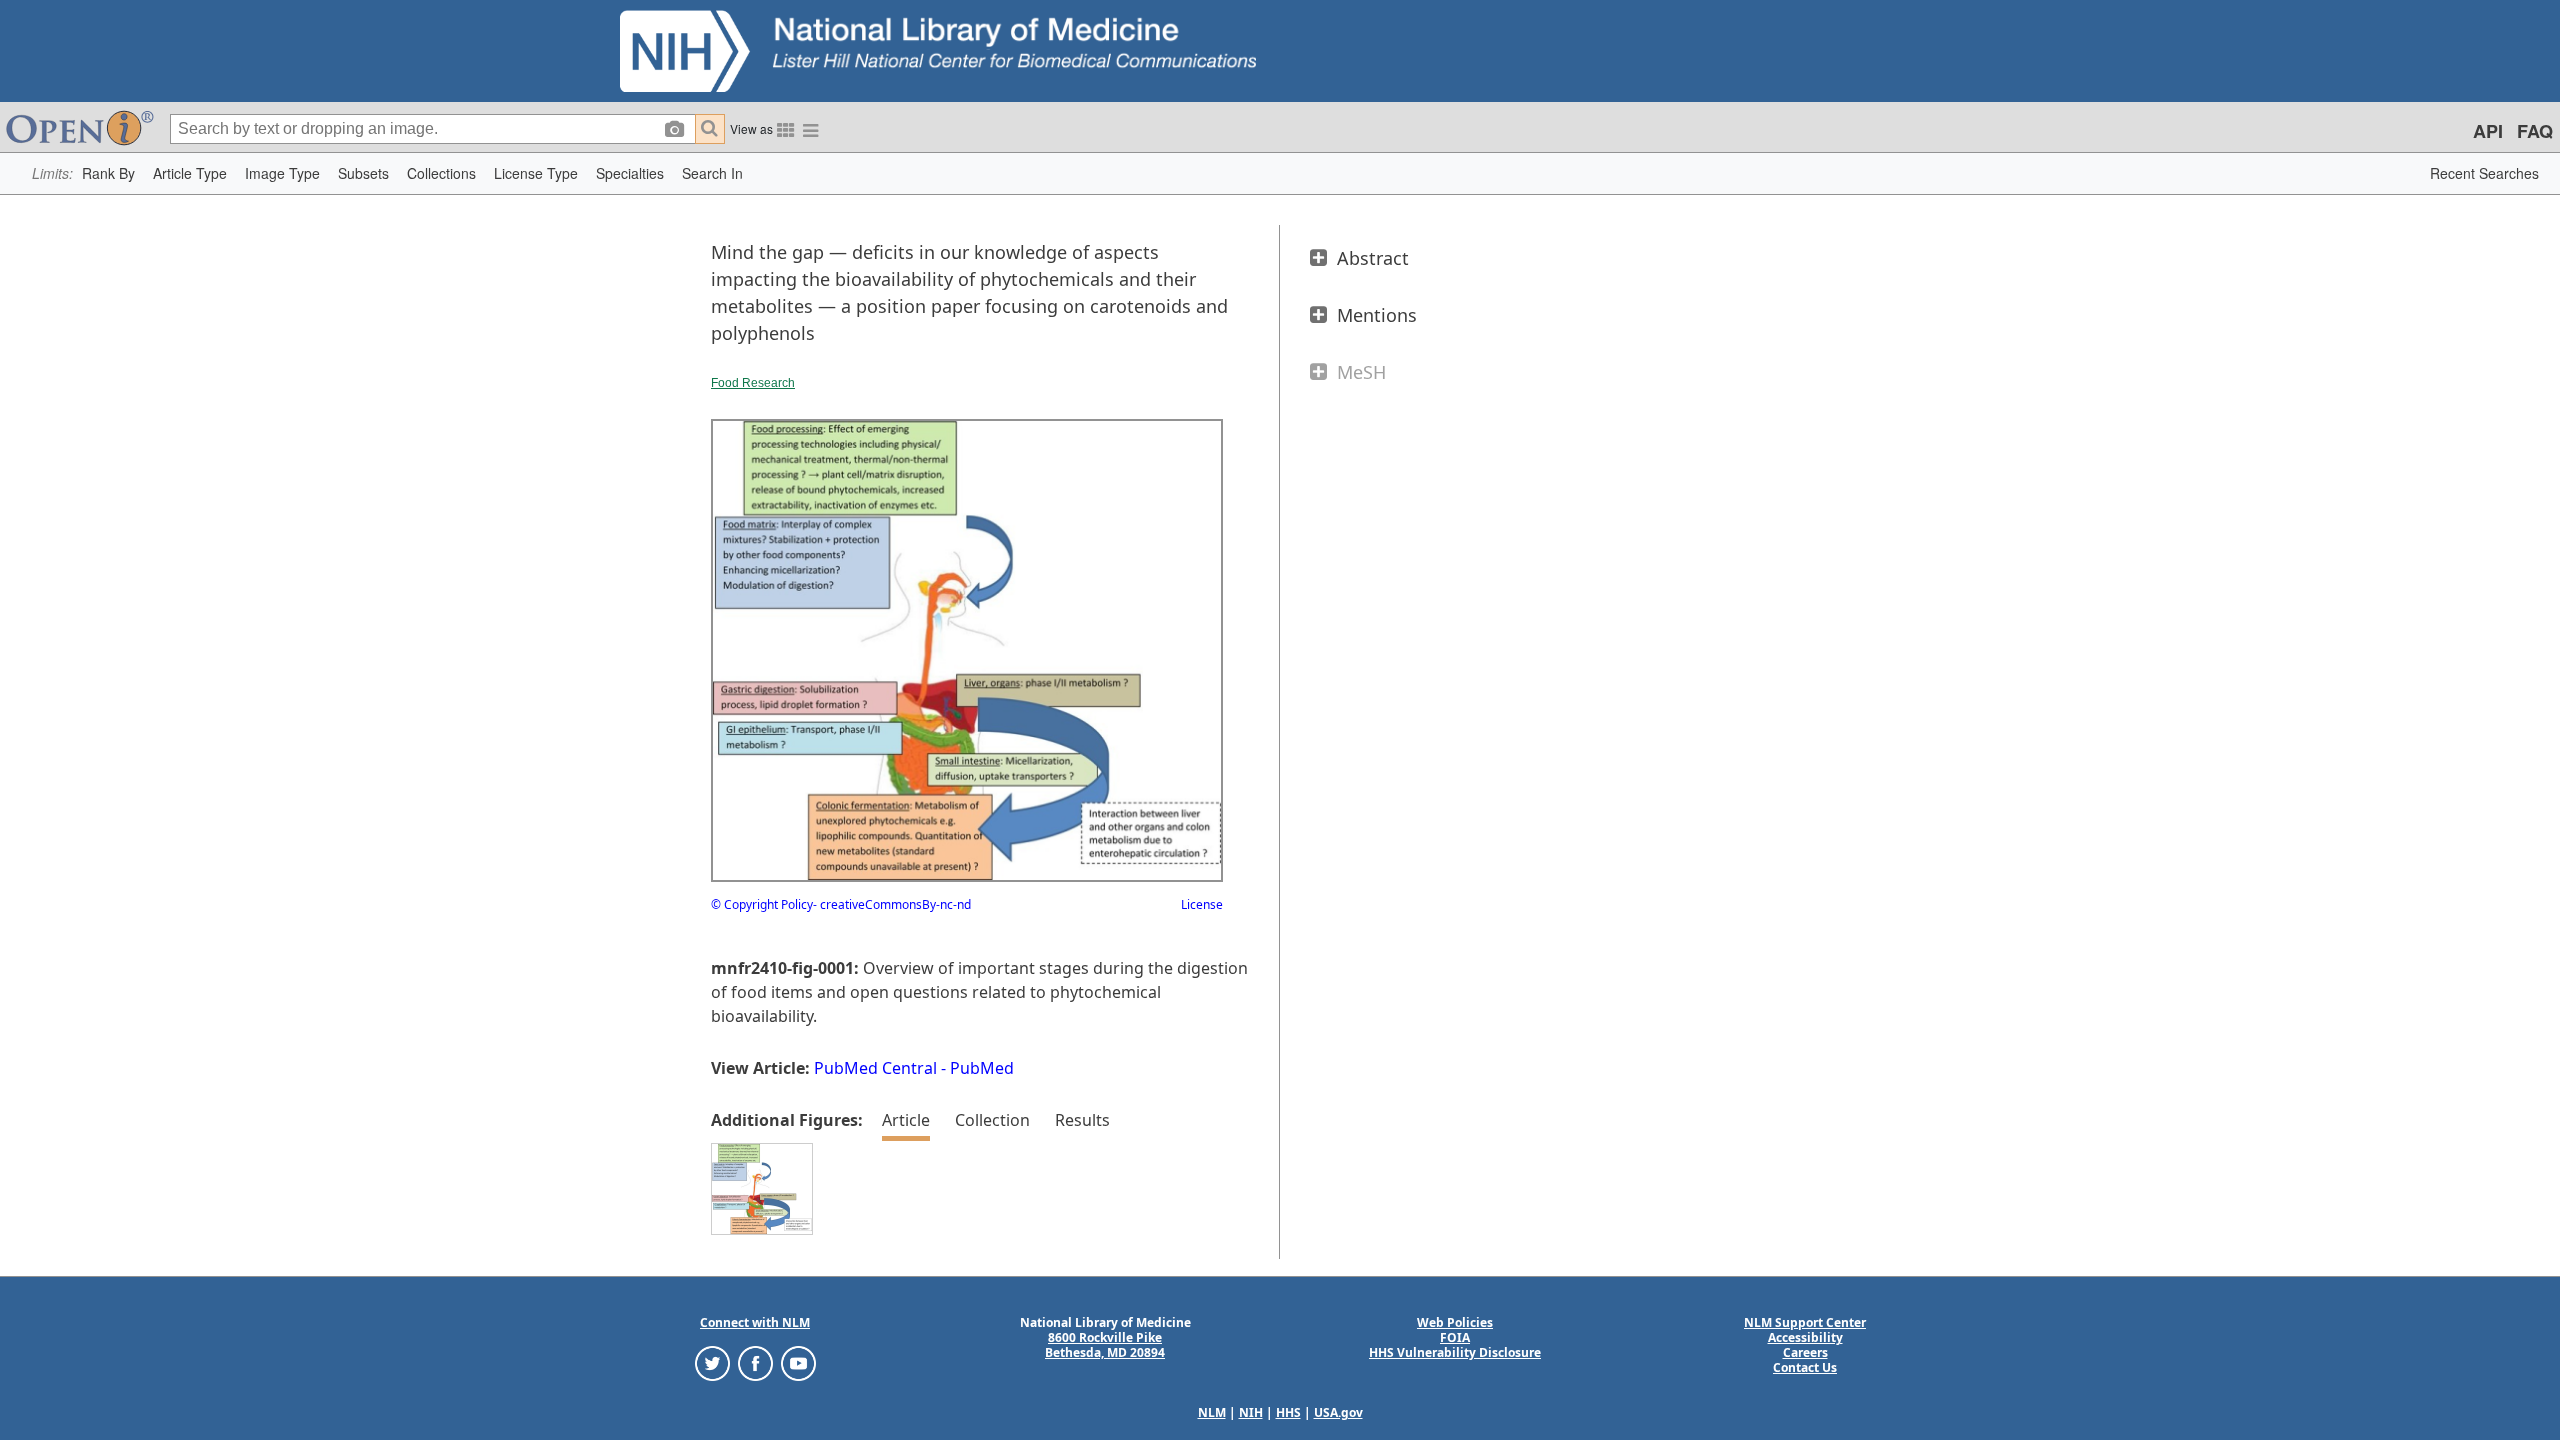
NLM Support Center (1805, 1322)
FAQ (2535, 131)
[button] (108, 173)
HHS (1288, 1412)
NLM (1212, 1412)
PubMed (982, 1068)
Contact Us (1805, 1367)
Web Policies (1455, 1322)
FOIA (1455, 1337)
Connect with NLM (755, 1322)
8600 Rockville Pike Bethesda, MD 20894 (1105, 1345)
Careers (1805, 1352)
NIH (1251, 1412)
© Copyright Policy (762, 904)
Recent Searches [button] (2484, 173)
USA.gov (1338, 1412)
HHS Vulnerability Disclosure (1455, 1352)
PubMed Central (875, 1068)
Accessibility (1805, 1337)
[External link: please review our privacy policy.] (712, 1362)
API (2488, 131)
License (1202, 904)
